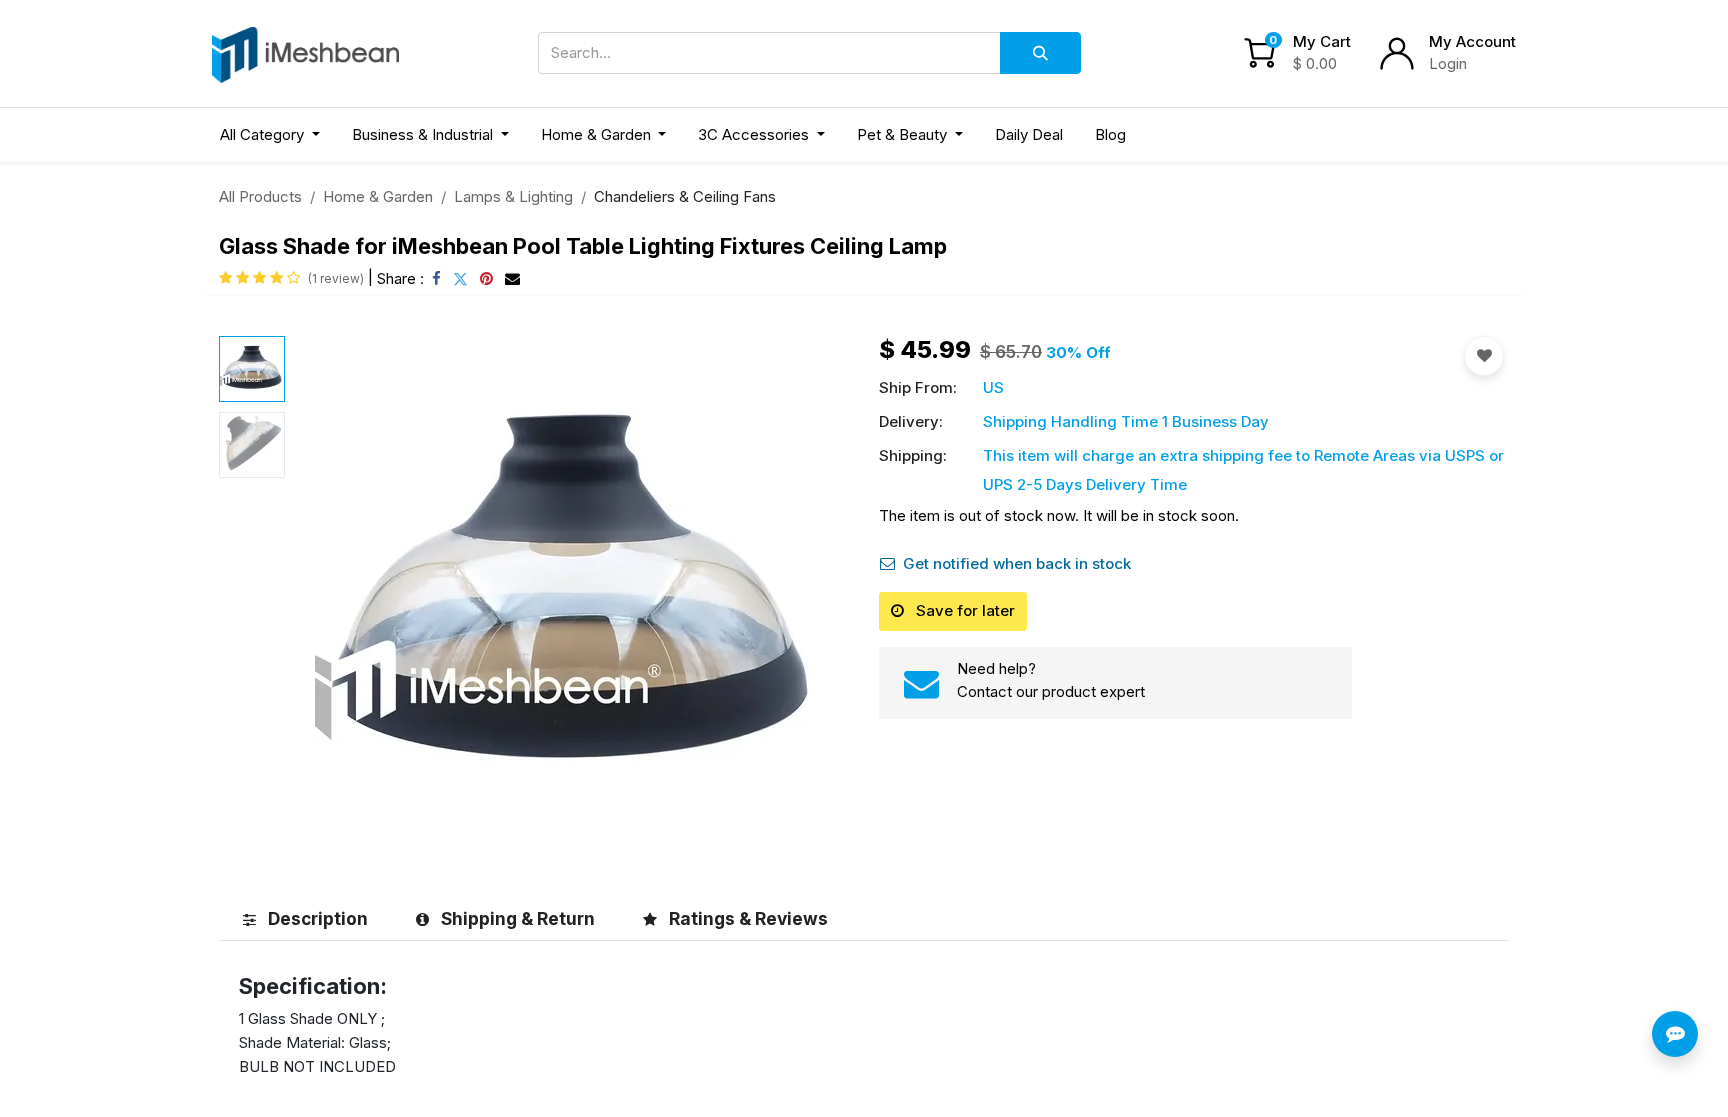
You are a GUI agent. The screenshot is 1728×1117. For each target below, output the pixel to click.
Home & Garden (378, 196)
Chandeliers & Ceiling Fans (685, 196)
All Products (260, 196)
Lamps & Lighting (513, 196)
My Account (1472, 41)
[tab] (305, 918)
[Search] (1040, 53)
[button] (334, 596)
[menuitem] (1029, 135)
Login (1448, 63)
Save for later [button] (963, 610)
